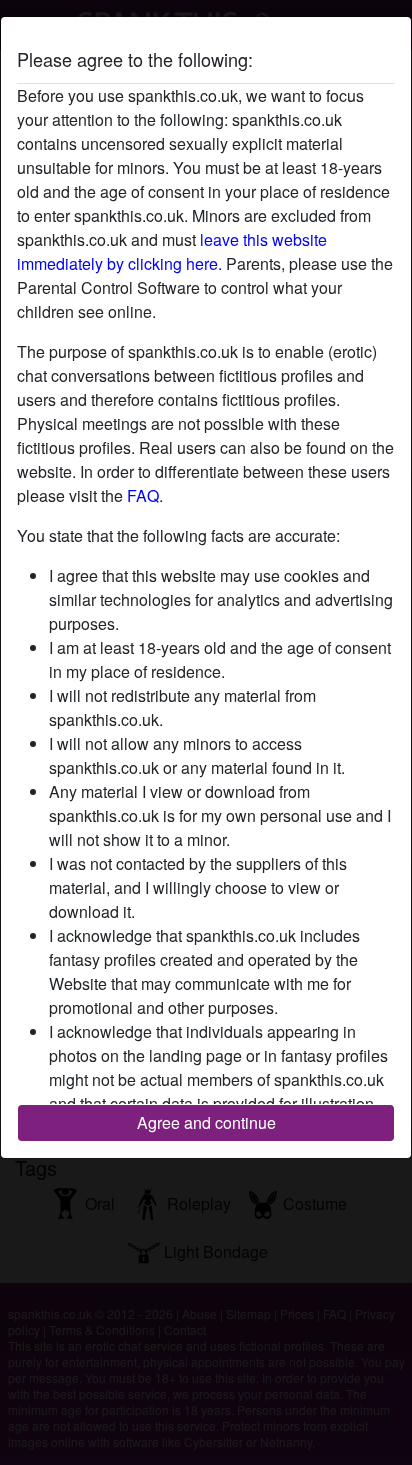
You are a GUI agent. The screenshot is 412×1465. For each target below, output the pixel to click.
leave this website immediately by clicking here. (172, 251)
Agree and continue (206, 1122)
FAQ (143, 495)
